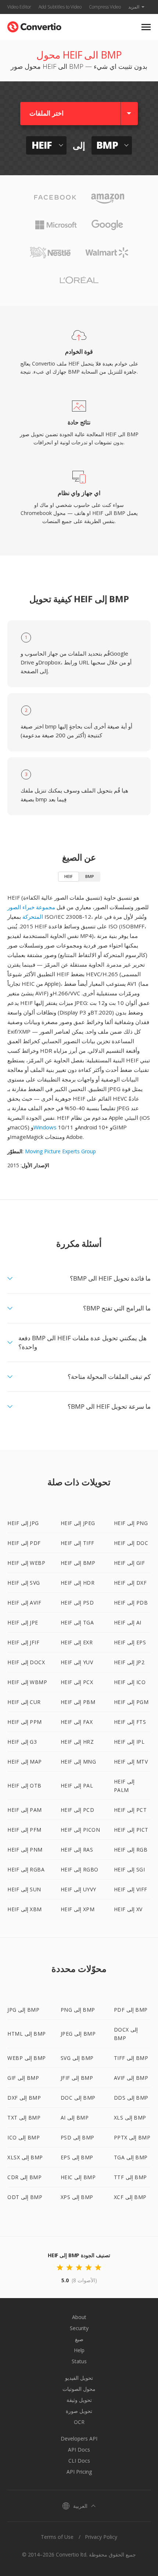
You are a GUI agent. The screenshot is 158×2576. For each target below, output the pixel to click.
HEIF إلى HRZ (77, 1742)
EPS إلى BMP (77, 2157)
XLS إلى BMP (130, 2118)
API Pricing (79, 2472)
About (79, 2317)
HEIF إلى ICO (130, 1682)
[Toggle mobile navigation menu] (146, 27)
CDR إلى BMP (24, 2177)
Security (79, 2328)
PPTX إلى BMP (132, 2137)
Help (79, 2350)
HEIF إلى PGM (131, 1702)
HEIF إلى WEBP (26, 1563)
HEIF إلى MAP (25, 1762)
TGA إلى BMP (131, 2157)
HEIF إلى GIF (130, 1563)
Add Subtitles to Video (60, 7)
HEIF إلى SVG (24, 1583)
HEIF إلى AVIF (24, 1603)
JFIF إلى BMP (77, 2078)
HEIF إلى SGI (130, 1869)
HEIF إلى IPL (129, 1742)
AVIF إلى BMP (131, 2078)
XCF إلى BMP (130, 2197)
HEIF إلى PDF (24, 1543)
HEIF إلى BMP (78, 1563)
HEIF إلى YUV (77, 1662)
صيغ (79, 2339)
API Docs (79, 2450)
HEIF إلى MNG (78, 1762)
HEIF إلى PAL (77, 1785)
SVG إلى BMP (77, 2058)
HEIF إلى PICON (80, 1830)
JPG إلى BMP (23, 2010)
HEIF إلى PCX (77, 1682)
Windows (45, 1127)
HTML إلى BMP (27, 2034)
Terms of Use (57, 2537)
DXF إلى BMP (24, 2098)
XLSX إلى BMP (25, 2157)
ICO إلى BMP (24, 2137)
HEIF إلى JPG (23, 1523)
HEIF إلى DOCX (26, 1662)
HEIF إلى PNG (131, 1523)
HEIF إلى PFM (24, 1830)
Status (79, 2361)
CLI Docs (79, 2461)
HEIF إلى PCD (78, 1810)
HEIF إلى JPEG (78, 1523)
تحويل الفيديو (79, 2378)
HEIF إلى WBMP (27, 1682)
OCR (79, 2422)
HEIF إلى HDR (78, 1583)
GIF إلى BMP (23, 2078)
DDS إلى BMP (131, 2098)
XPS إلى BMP (77, 2197)
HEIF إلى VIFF (131, 1889)
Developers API (79, 2439)
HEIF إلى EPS (130, 1642)
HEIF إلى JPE (23, 1622)
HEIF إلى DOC (131, 1543)
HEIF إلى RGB (131, 1850)
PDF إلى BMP (131, 2010)
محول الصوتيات (79, 2389)
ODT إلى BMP (25, 2197)
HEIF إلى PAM (25, 1810)
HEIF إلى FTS (130, 1722)
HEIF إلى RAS (77, 1850)
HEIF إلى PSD (77, 1603)
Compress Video (105, 7)
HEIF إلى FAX (77, 1722)
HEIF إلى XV (128, 1909)
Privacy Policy (101, 2537)
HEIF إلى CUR (24, 1702)
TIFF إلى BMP (131, 2058)
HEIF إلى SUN (24, 1889)
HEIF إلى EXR (77, 1642)
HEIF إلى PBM (78, 1702)
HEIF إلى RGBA (26, 1869)
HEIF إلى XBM (25, 1909)
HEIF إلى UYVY (78, 1889)
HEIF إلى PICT (131, 1830)
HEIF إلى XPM (78, 1909)
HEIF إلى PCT (130, 1810)
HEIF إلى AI (128, 1622)
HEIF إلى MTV (131, 1762)
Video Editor (19, 7)
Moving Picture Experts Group (60, 1151)
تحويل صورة (79, 2411)
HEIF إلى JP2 (129, 1662)
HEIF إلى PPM (25, 1722)
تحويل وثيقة (79, 2400)
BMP (90, 876)
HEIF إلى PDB (131, 1603)
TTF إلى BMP (130, 2177)
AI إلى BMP (75, 2118)
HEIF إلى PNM (25, 1850)
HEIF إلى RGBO (80, 1869)
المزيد (134, 7)
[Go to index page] (34, 25)
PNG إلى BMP (78, 2010)
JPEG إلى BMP (78, 2034)
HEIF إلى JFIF (23, 1642)
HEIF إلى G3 (22, 1742)
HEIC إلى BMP (78, 2177)
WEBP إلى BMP (27, 2058)
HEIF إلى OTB (24, 1785)
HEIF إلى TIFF (78, 1543)
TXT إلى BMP (24, 2118)
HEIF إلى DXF (130, 1583)
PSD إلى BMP (78, 2137)
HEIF (69, 876)
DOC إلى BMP (78, 2098)
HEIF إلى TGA (77, 1622)
